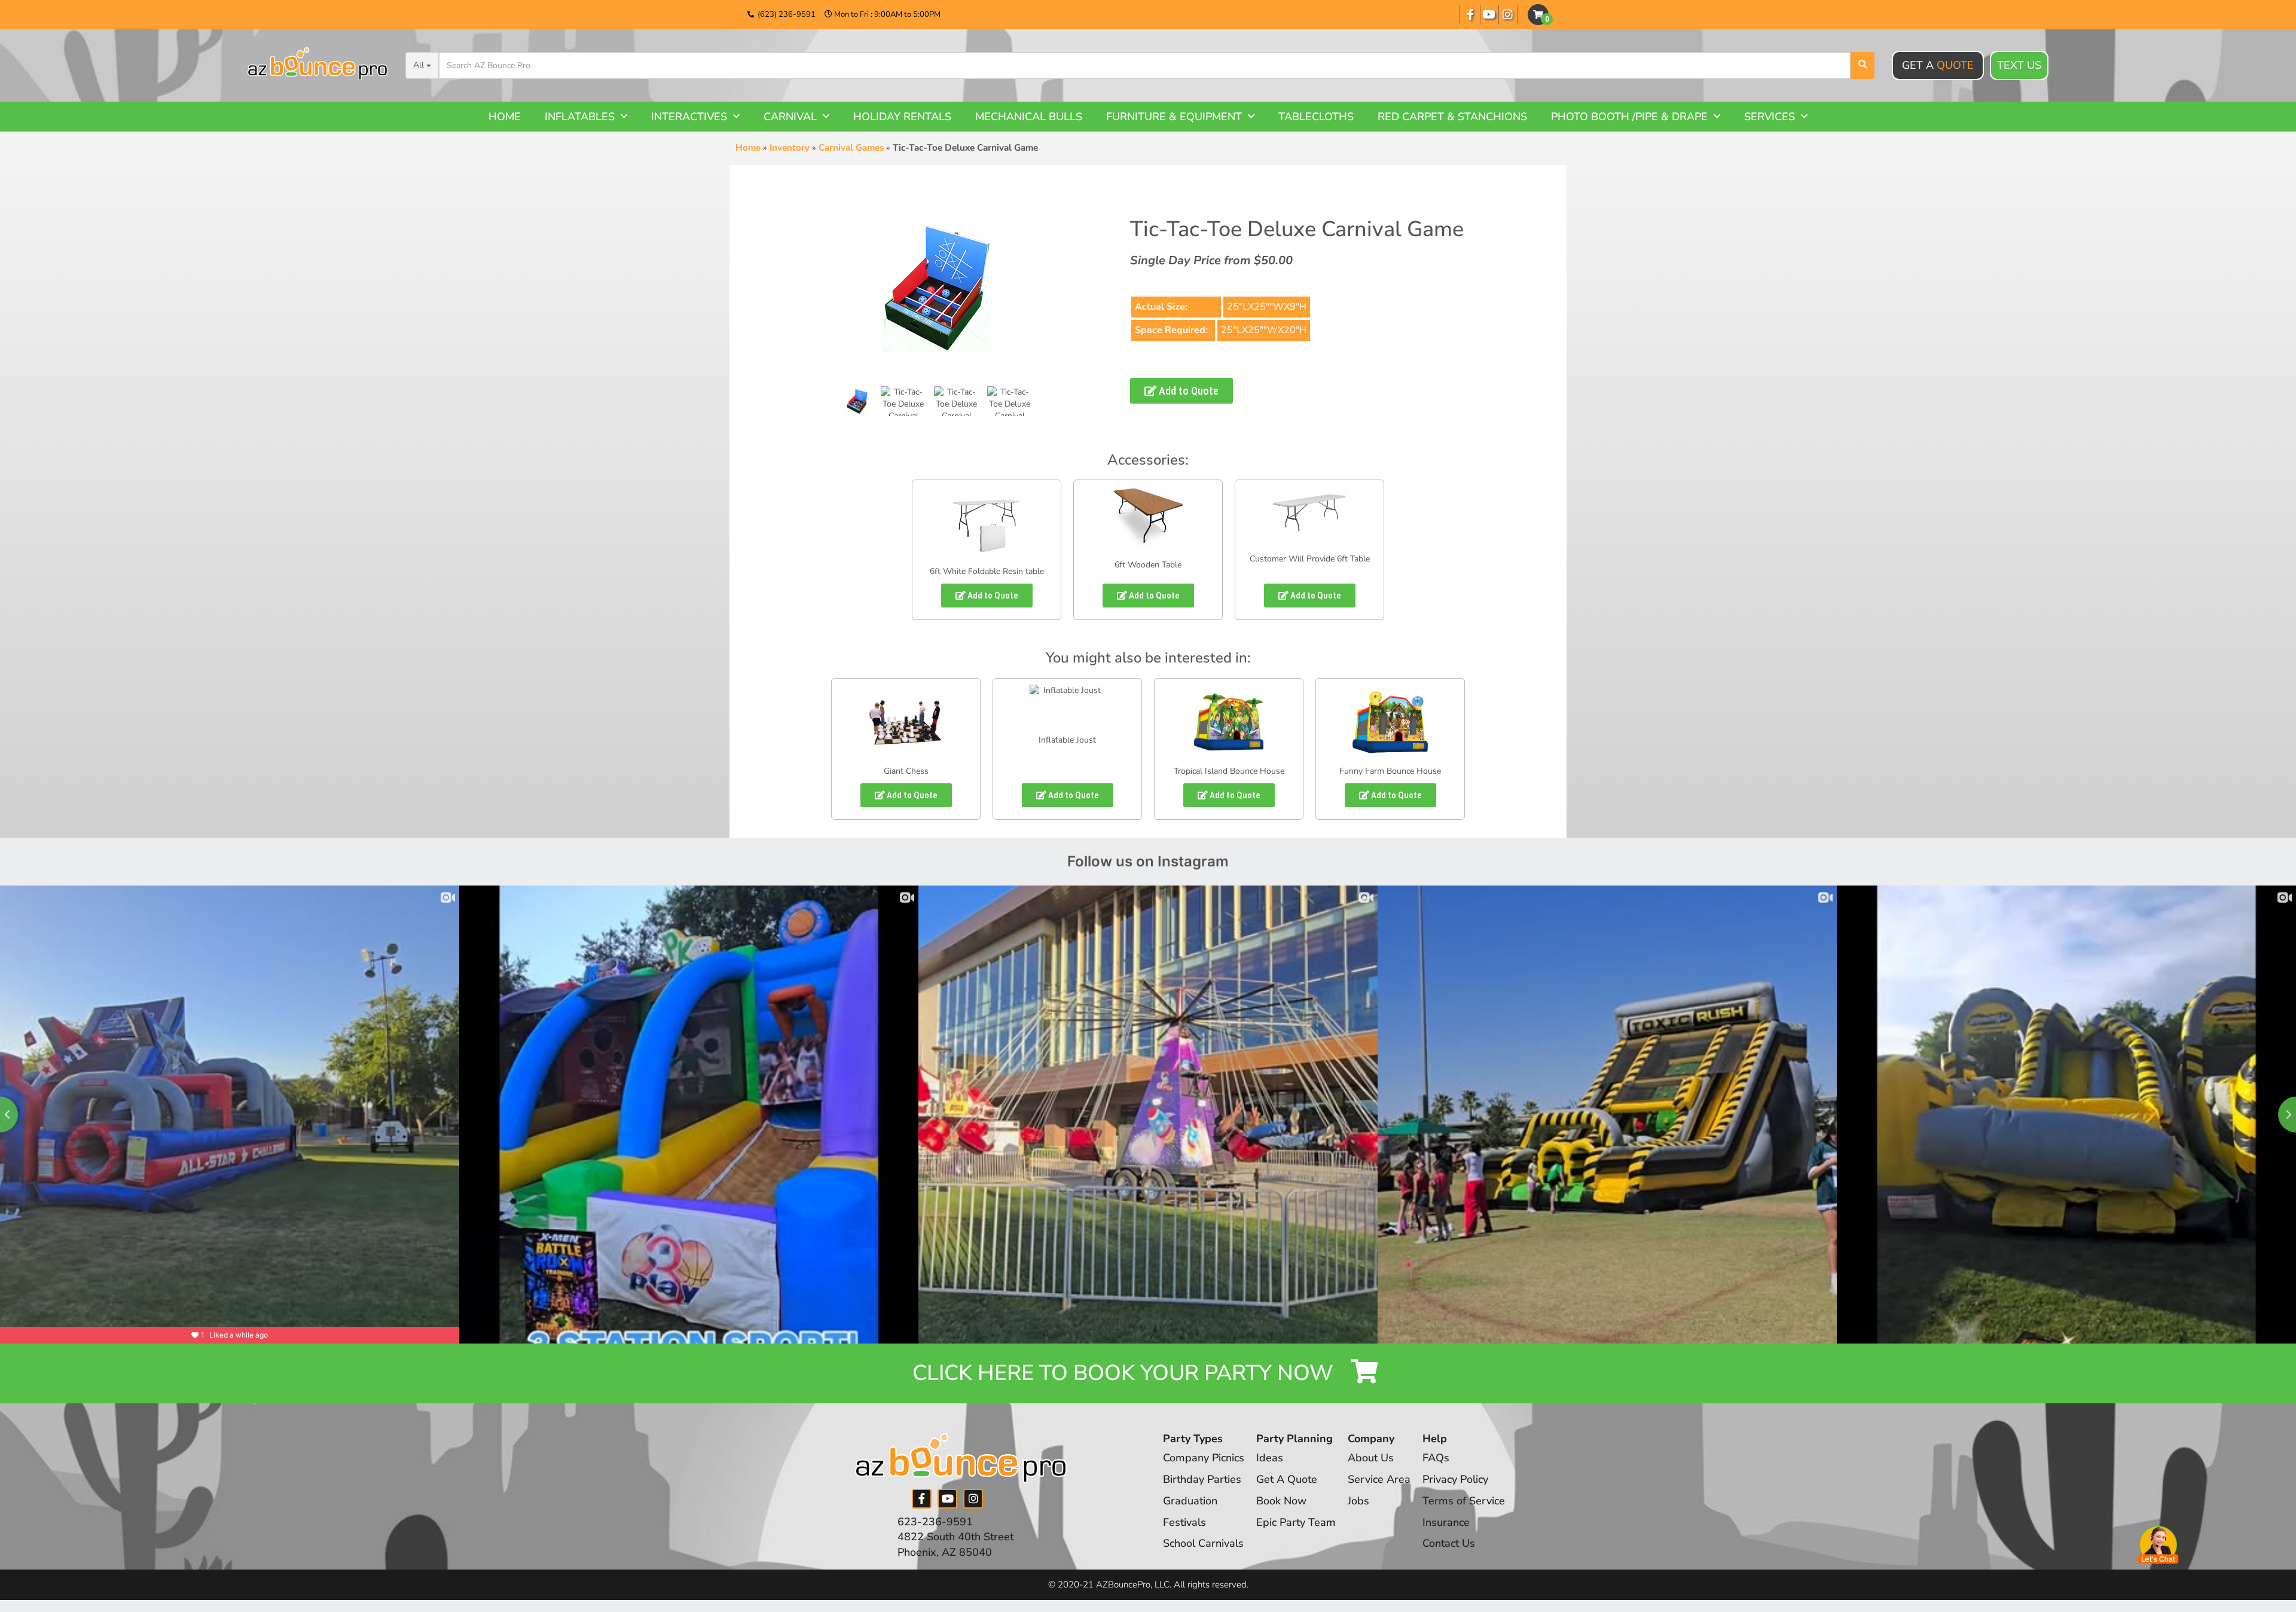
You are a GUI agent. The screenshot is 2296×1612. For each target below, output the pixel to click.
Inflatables (580, 117)
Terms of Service (1464, 1501)
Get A (1938, 65)
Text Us (2019, 65)
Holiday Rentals (902, 117)
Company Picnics (1204, 1458)
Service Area (1379, 1479)
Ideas (1270, 1458)
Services (1770, 117)
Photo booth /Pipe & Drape (1629, 117)
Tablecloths (1316, 117)
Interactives (689, 117)
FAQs (1436, 1458)
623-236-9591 (935, 1522)
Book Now (1281, 1501)
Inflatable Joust (1067, 740)
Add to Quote (1187, 391)
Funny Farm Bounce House (1390, 771)
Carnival (790, 117)
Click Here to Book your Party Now (1126, 1373)
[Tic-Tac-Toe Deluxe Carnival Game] (857, 401)
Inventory (790, 148)
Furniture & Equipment (1174, 117)
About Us (1371, 1458)
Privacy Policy (1455, 1479)
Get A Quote (1287, 1479)
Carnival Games (851, 148)
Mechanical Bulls (1029, 117)
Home (505, 117)
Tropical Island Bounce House (1229, 771)
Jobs (1358, 1501)
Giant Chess (906, 771)
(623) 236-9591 (787, 14)
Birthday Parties (1202, 1479)
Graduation (1190, 1501)
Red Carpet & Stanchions (1452, 117)
